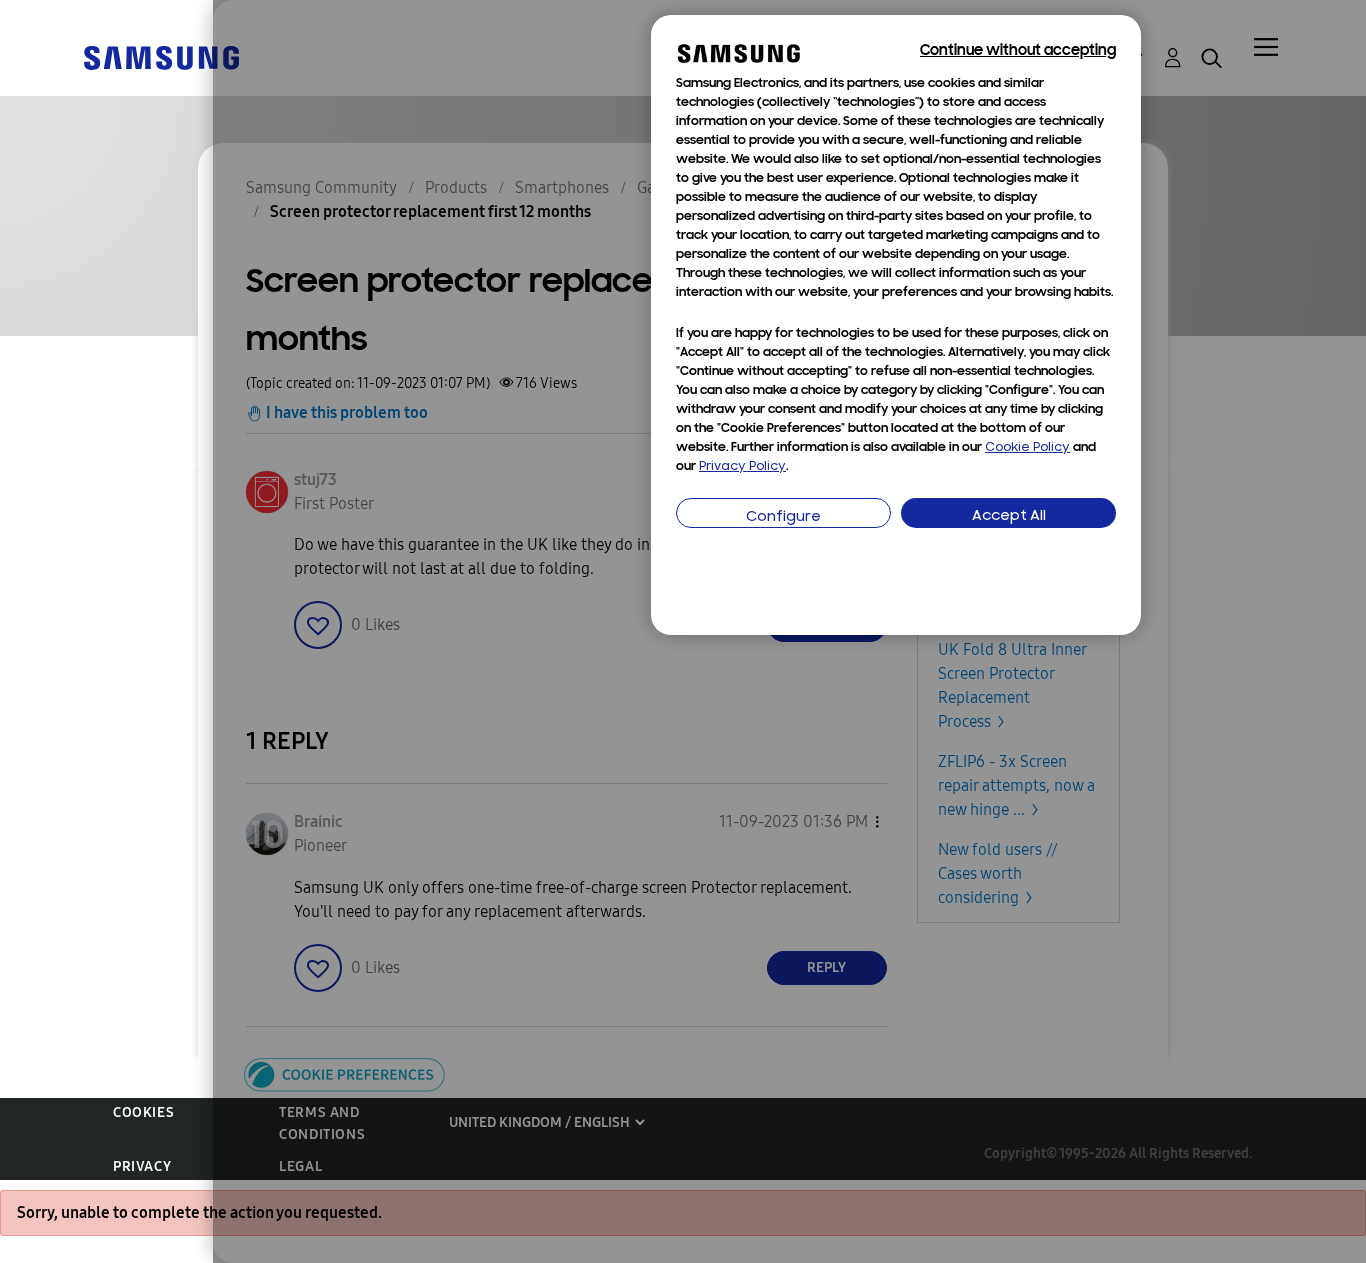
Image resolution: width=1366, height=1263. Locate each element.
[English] (161, 56)
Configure (783, 517)
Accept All (1009, 516)
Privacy (142, 1166)
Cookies (143, 1112)
